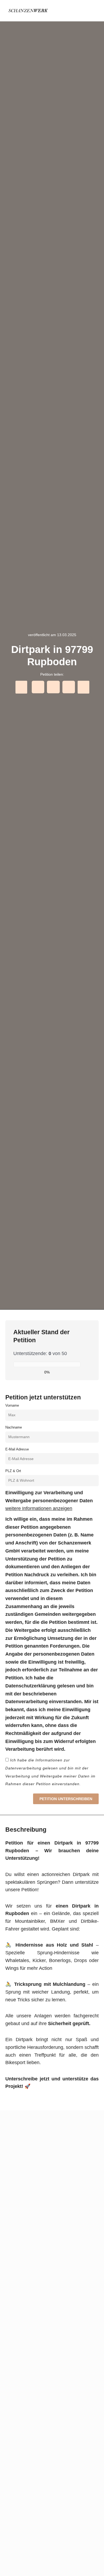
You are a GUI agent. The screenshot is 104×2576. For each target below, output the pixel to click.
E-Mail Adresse (17, 1449)
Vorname (12, 1405)
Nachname (14, 1427)
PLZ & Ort (13, 1471)
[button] (94, 11)
